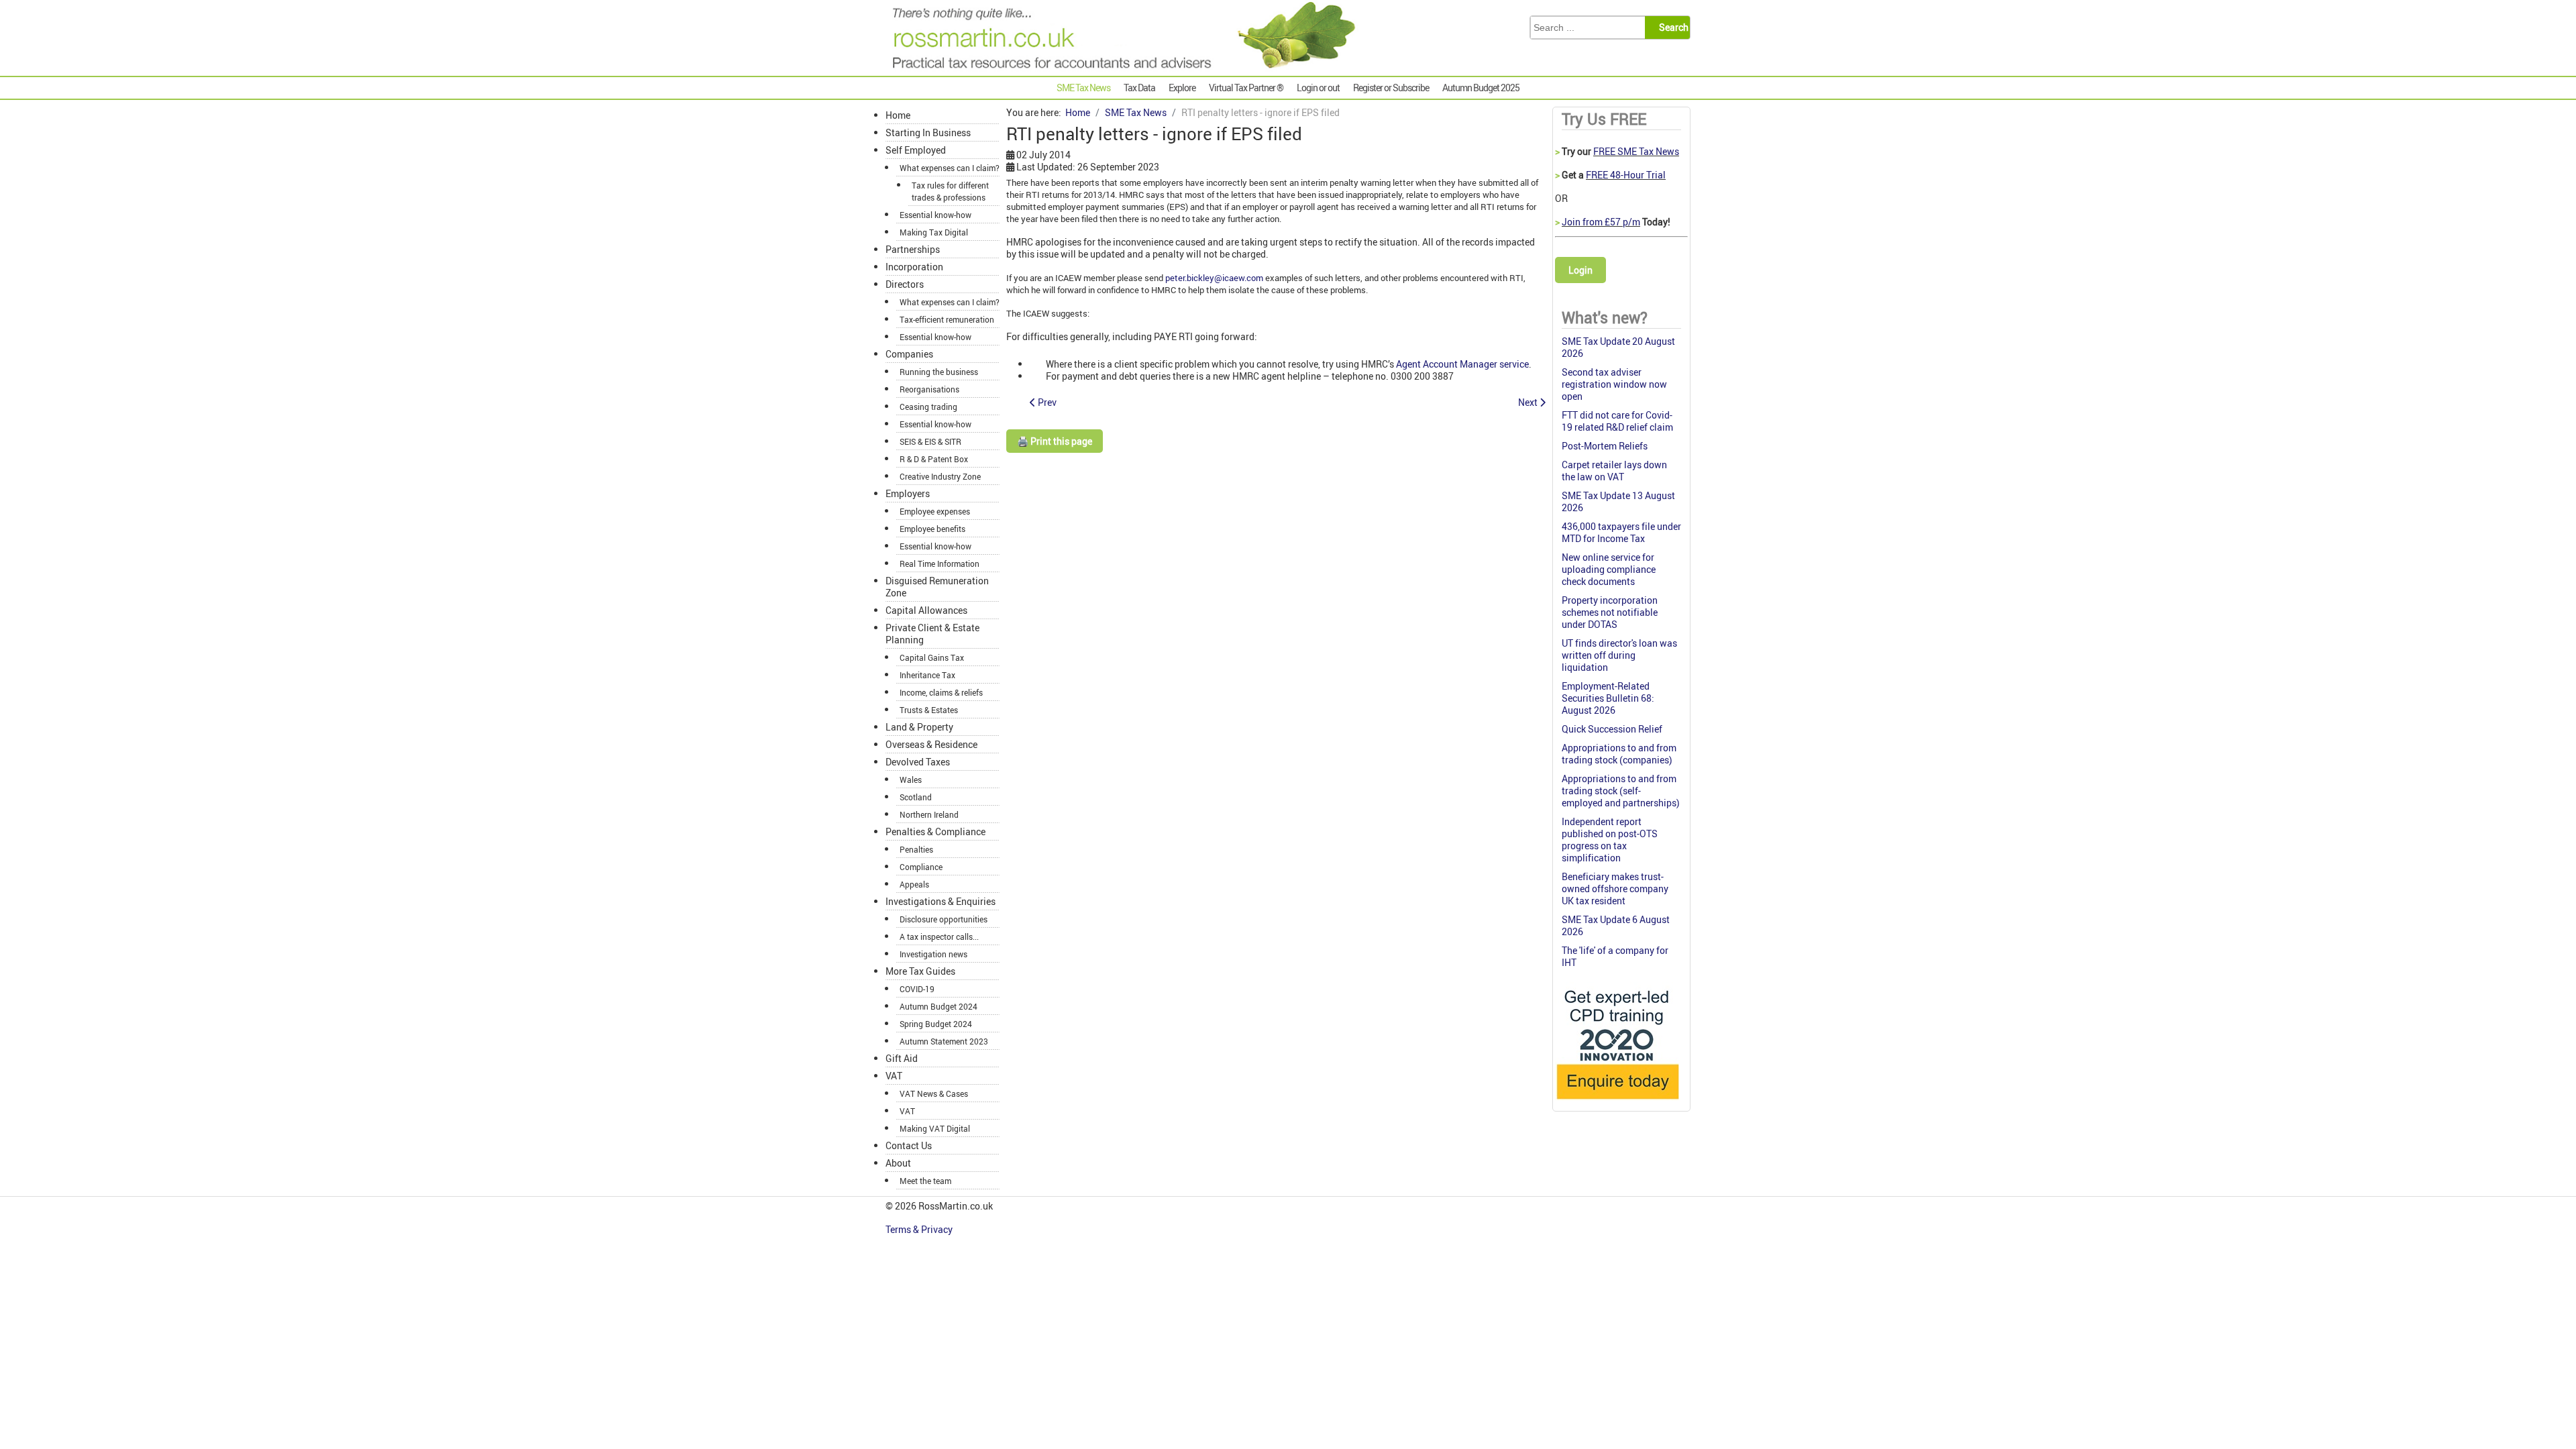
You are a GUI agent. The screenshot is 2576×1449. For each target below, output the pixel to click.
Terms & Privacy (920, 1229)
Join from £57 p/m (1601, 222)
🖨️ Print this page (1055, 441)
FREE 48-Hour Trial (1626, 175)
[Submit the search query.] (1671, 28)
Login (1580, 270)
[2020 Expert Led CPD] (1617, 1103)
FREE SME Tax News (1636, 151)
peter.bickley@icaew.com (1214, 278)
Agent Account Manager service (1462, 364)
